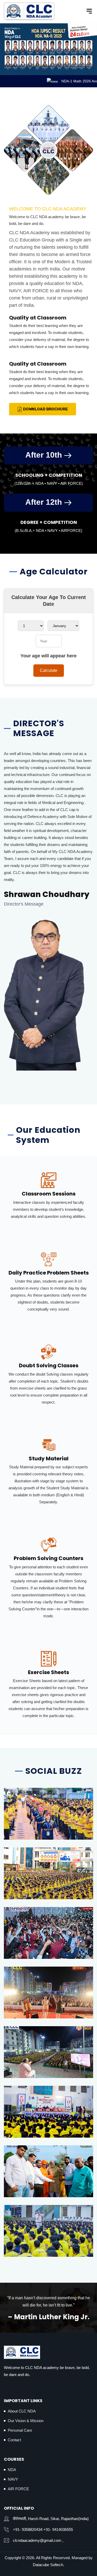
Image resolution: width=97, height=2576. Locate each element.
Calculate (49, 670)
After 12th (45, 502)
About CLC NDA (22, 2411)
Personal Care (20, 2430)
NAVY (13, 2479)
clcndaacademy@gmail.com (37, 2540)
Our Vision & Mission (26, 2421)
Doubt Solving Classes (49, 1365)
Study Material (49, 1458)
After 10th (45, 455)
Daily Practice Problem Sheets (49, 1273)
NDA (12, 2470)
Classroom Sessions (49, 1194)
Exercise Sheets (48, 1672)
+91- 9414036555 (58, 2529)
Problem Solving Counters (48, 1558)
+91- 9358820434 (28, 2529)
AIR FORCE (18, 2489)
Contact (14, 2440)
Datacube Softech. (48, 2565)
